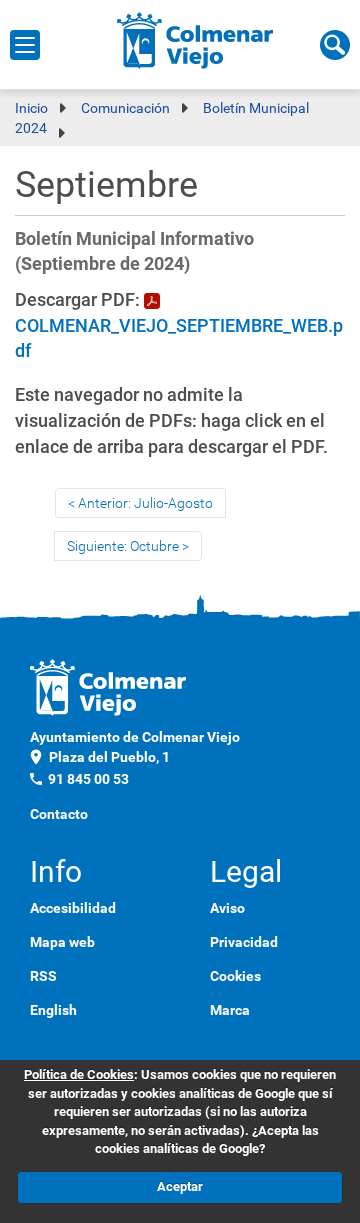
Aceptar (180, 1186)
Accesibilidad (73, 908)
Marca (230, 1010)
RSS (43, 976)
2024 (31, 128)
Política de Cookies (79, 1074)
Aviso (227, 908)
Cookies (235, 976)
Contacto (59, 814)
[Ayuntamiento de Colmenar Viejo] (195, 40)
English (53, 1010)
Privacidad (244, 942)
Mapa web (62, 942)
